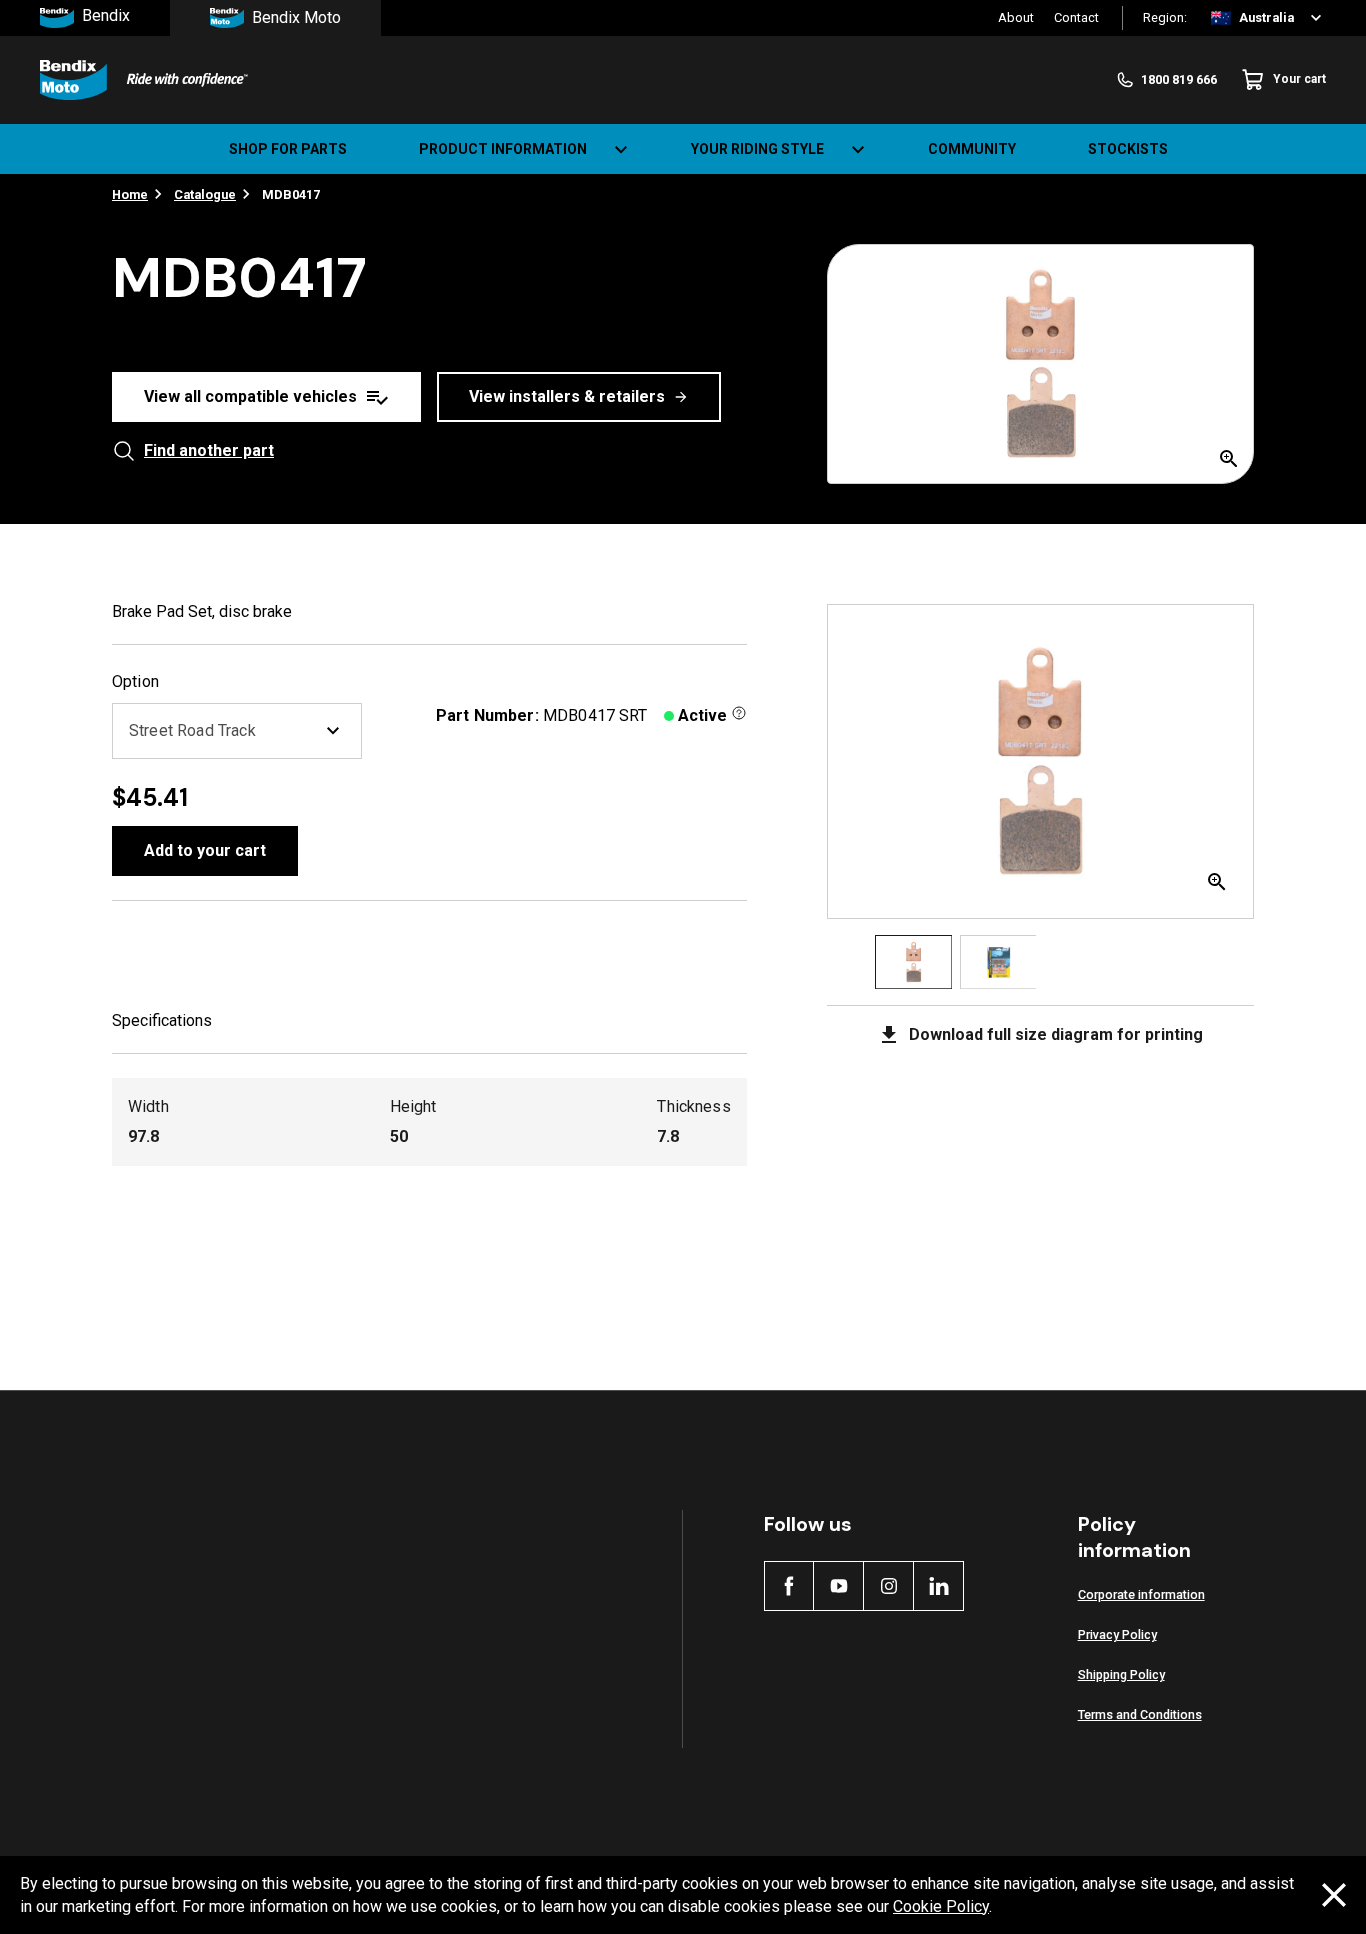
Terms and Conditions (1140, 1714)
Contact (1076, 17)
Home (130, 194)
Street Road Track (192, 730)
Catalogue (205, 194)
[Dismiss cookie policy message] (1334, 1895)
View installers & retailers (567, 396)
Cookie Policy (941, 1906)
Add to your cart (205, 850)
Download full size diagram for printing (1056, 1034)
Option (135, 681)
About (1016, 17)
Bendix (106, 16)
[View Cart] (1334, 149)
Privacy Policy (1117, 1634)
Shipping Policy (1121, 1674)
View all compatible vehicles (250, 396)
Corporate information (1141, 1594)
